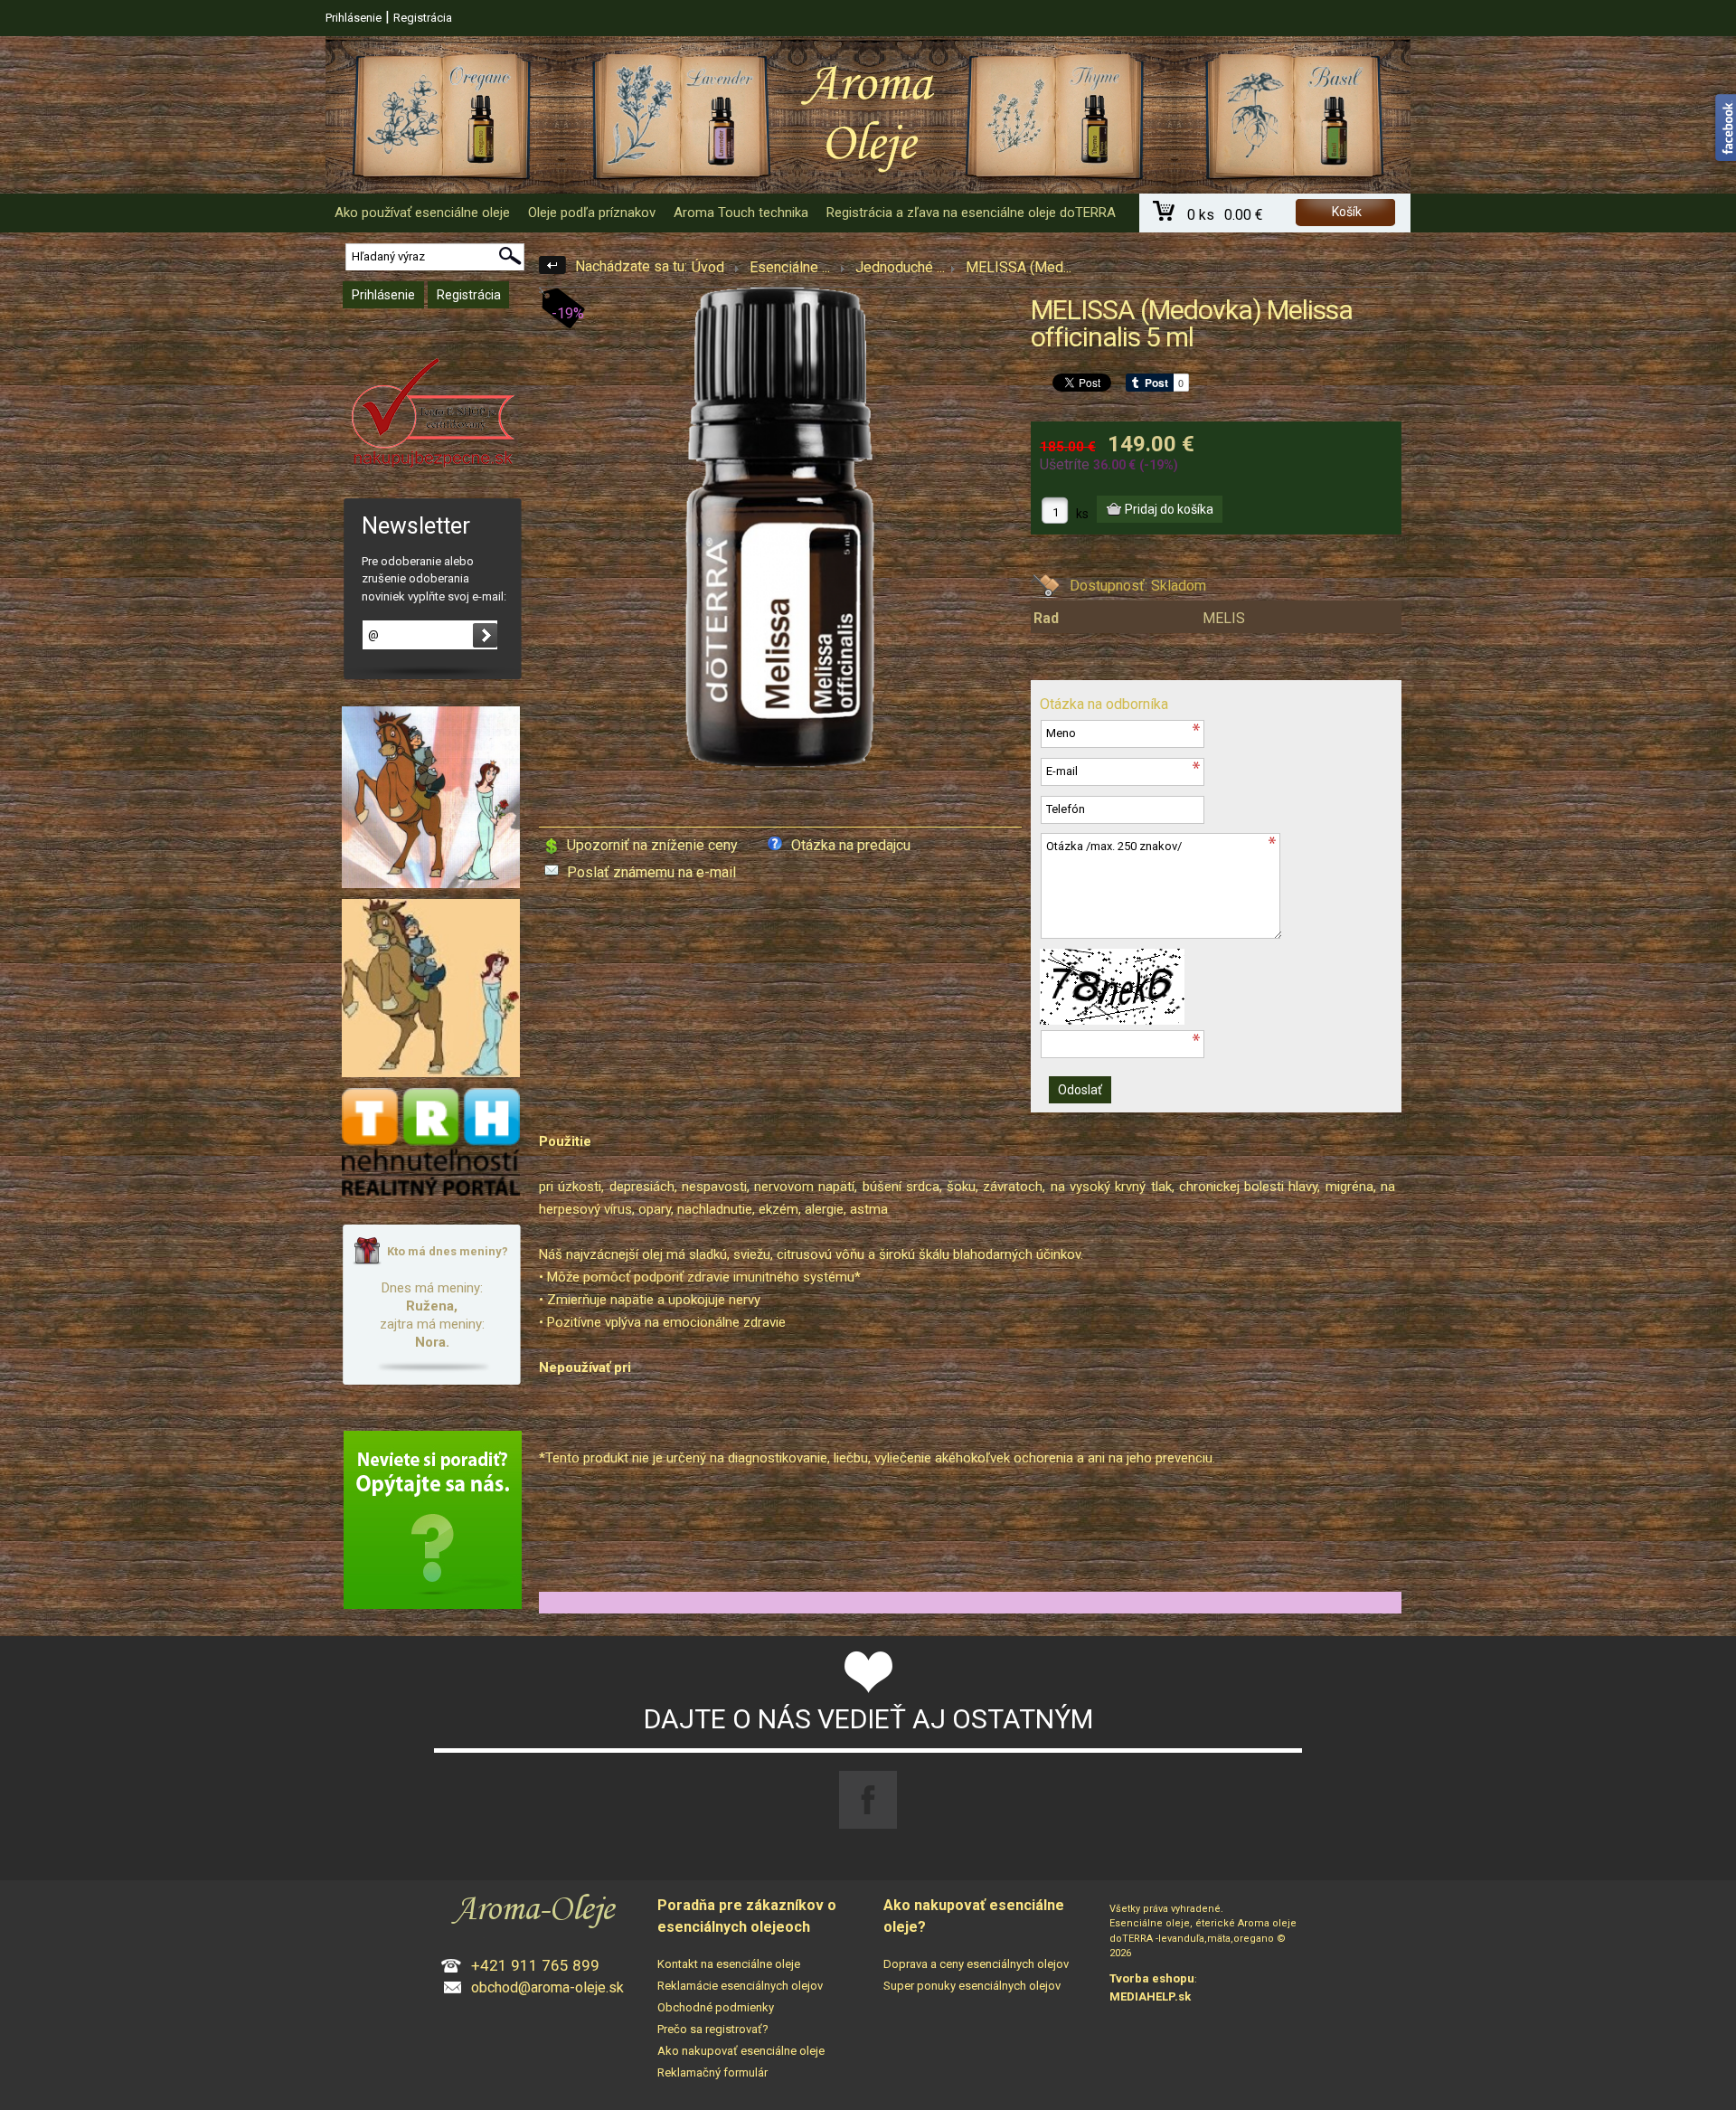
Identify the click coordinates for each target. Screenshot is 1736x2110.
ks (1082, 514)
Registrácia (423, 18)
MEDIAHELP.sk (1150, 1996)
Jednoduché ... (900, 267)
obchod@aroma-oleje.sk (547, 1987)
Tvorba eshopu (1152, 1978)
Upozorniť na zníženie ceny (652, 845)
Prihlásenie (354, 18)
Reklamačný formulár (712, 2072)
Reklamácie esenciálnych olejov (740, 1986)
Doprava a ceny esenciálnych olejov (976, 1964)
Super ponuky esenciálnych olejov (972, 1986)
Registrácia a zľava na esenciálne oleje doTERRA (971, 213)
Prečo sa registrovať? (713, 2029)
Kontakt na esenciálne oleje (729, 1964)
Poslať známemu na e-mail (651, 872)
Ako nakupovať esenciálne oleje (741, 2051)
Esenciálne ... (790, 267)
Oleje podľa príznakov (592, 213)
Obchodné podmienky (716, 2007)
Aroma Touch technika (741, 213)
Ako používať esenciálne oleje (422, 213)
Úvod (708, 267)
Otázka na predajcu (851, 845)
